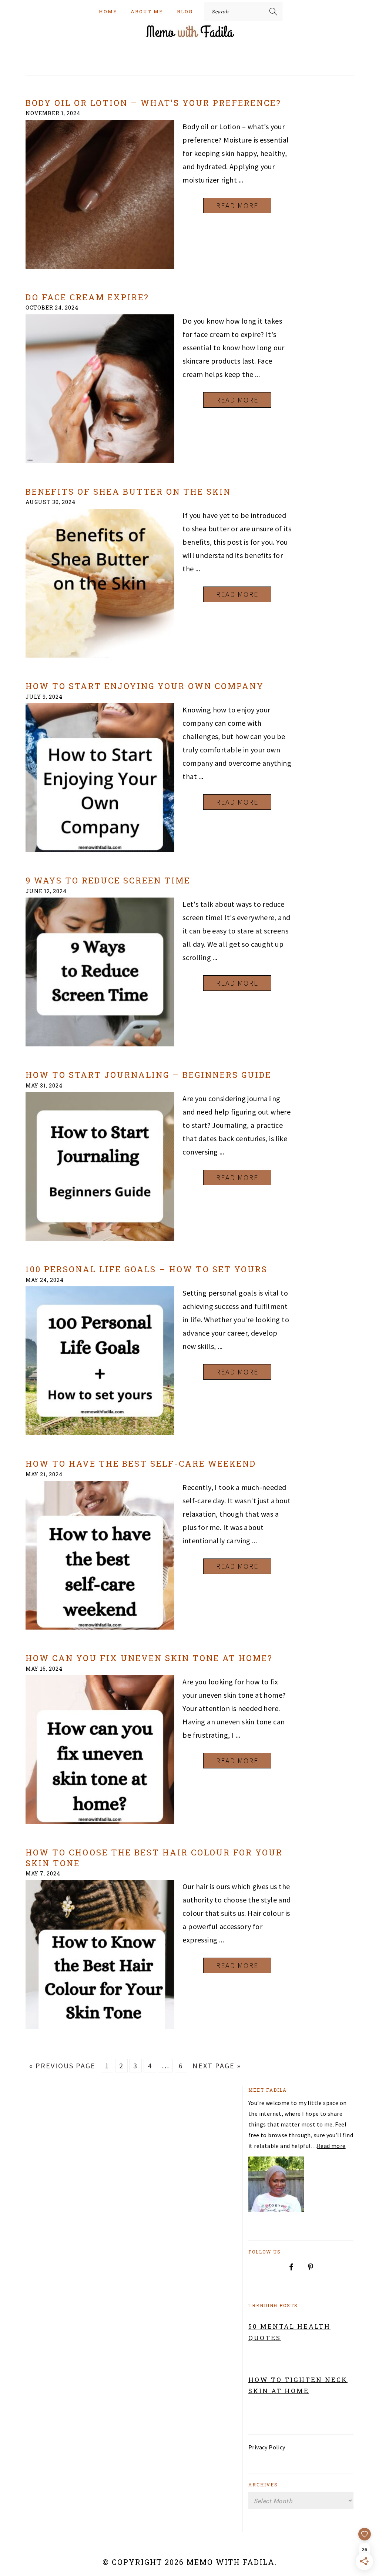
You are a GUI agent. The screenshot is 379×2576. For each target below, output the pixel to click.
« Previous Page (62, 2066)
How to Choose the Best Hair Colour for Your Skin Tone (154, 1857)
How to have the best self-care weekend (141, 1464)
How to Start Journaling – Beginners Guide (148, 1075)
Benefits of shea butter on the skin (128, 492)
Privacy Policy (267, 2447)
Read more (331, 2146)
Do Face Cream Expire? (87, 297)
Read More (237, 205)
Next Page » (217, 2066)
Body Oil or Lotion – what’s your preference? (153, 103)
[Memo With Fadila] (189, 39)
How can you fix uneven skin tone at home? (149, 1658)
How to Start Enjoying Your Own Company (145, 686)
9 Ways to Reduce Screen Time (108, 880)
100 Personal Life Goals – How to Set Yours (147, 1269)
